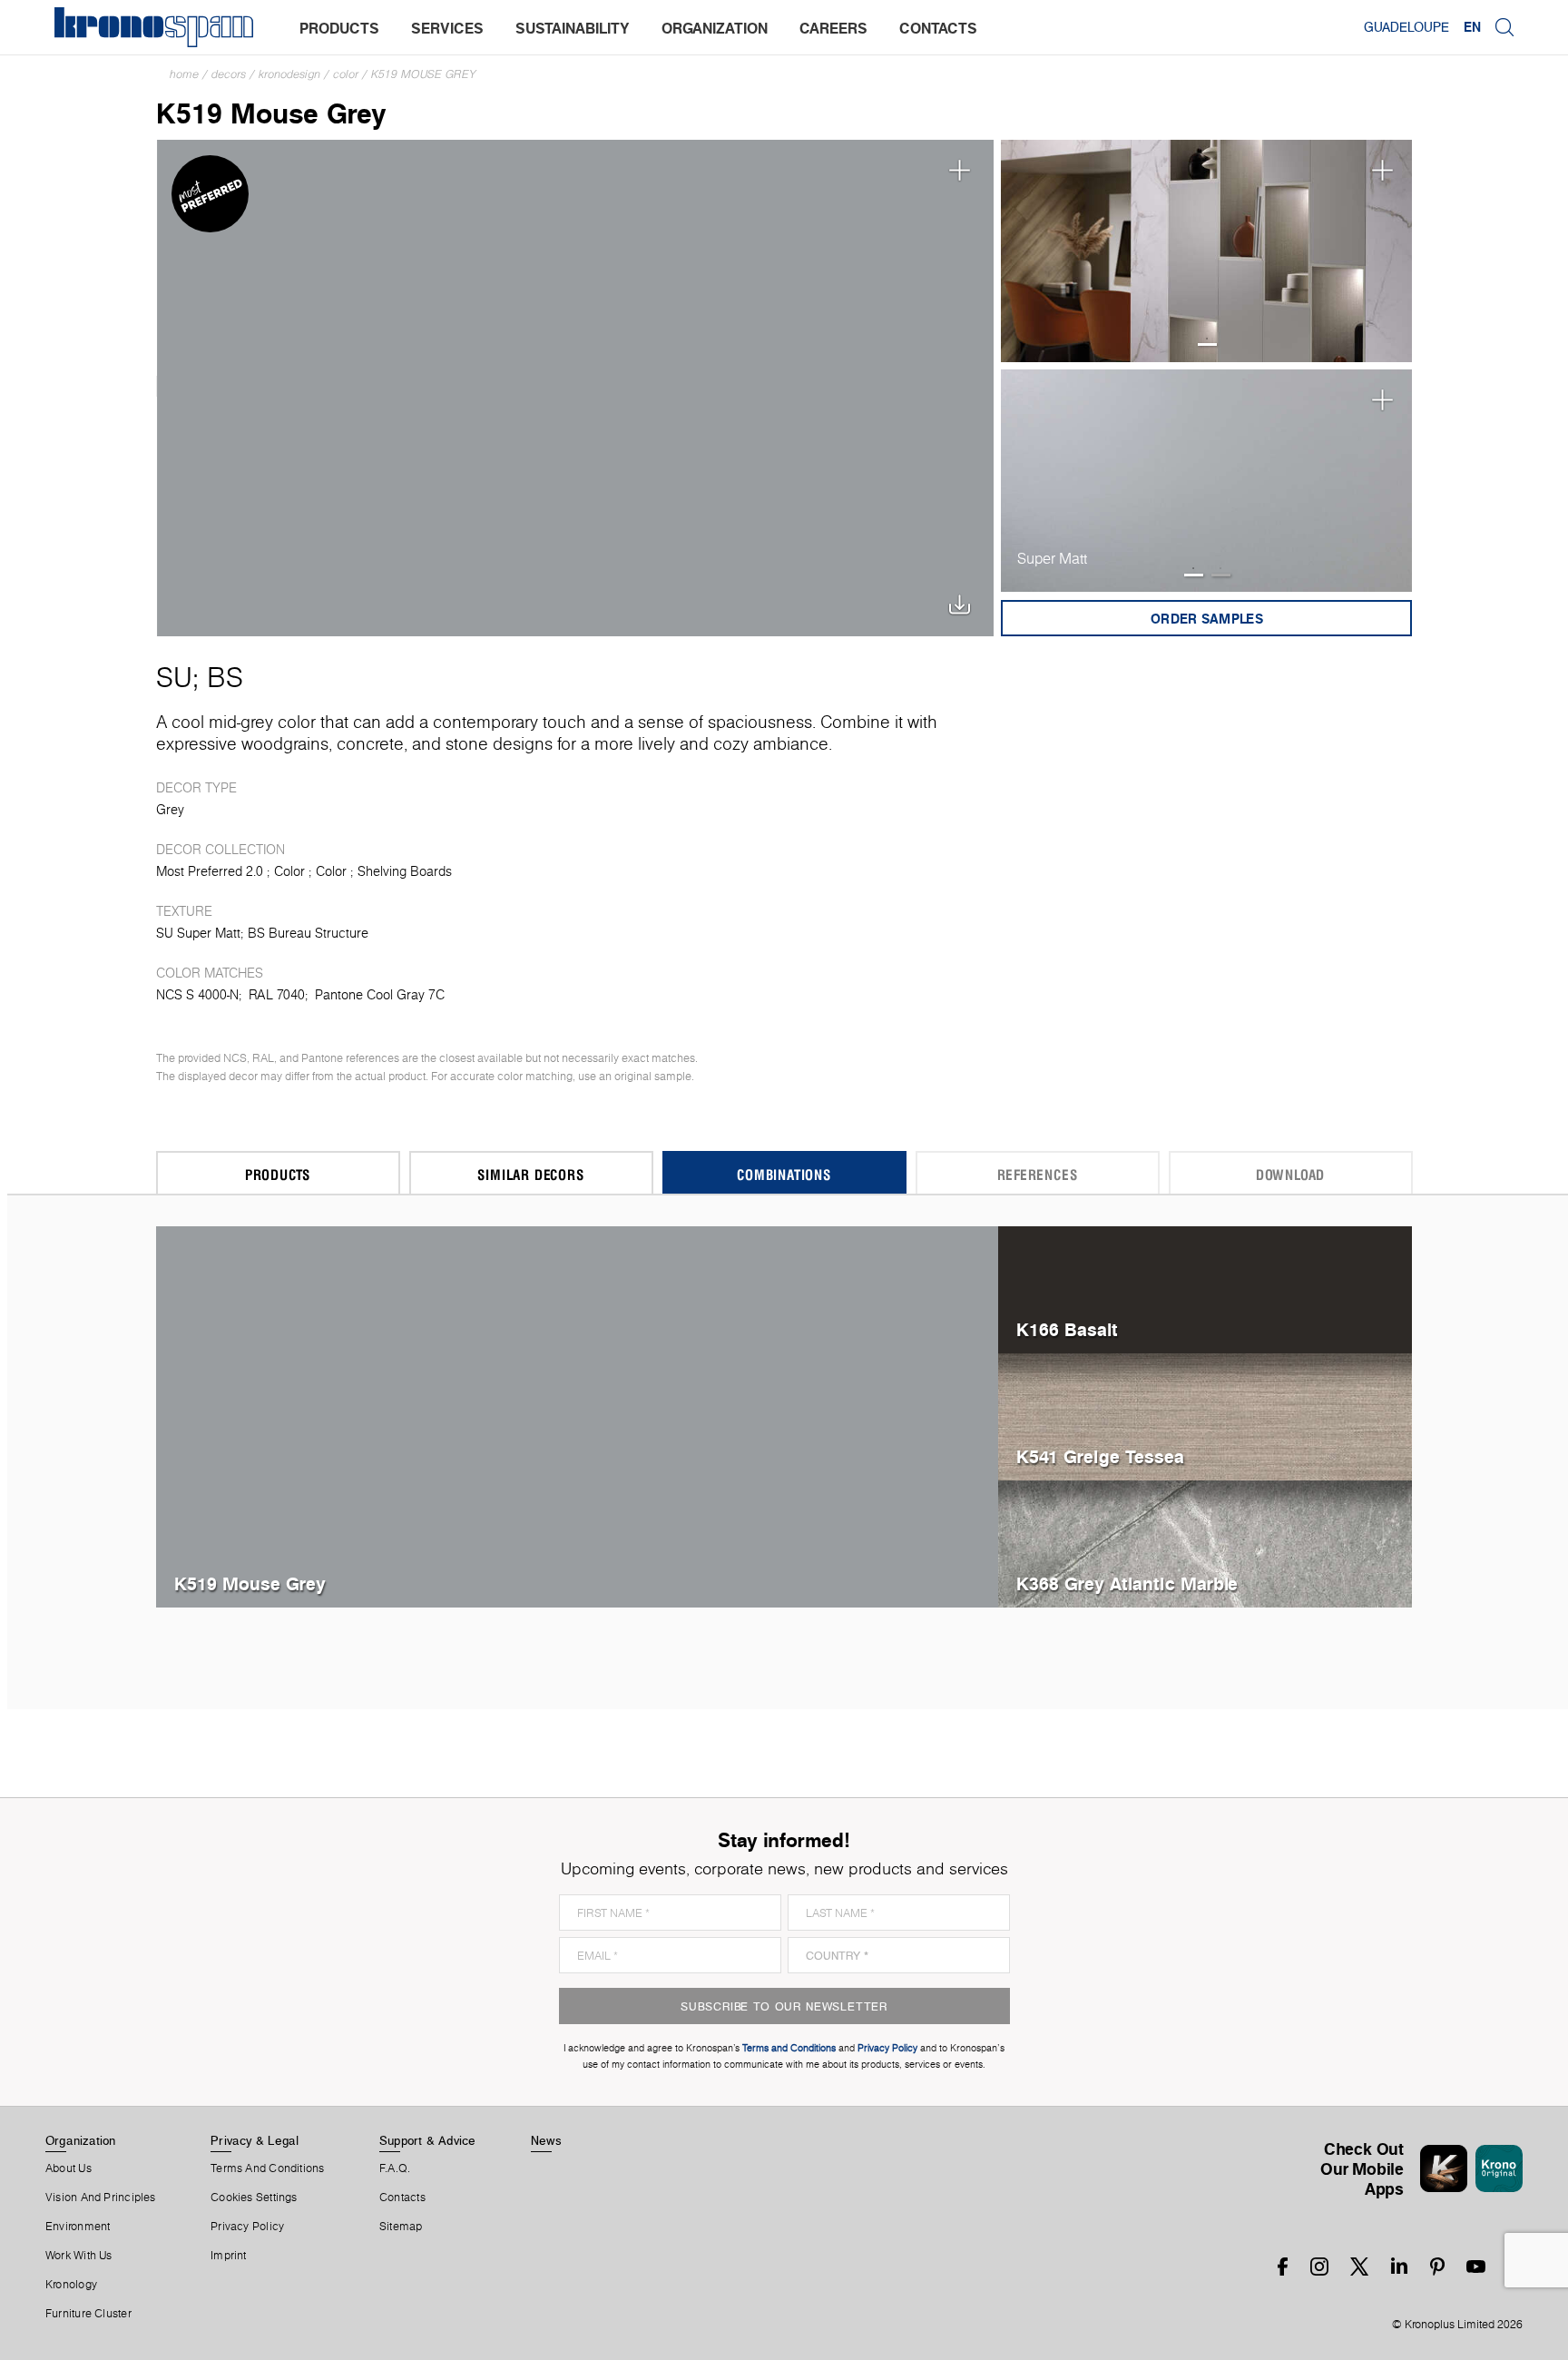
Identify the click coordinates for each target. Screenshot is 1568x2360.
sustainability (573, 28)
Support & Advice (428, 2140)
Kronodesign (289, 74)
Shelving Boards (405, 871)
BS (225, 677)
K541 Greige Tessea (1100, 1456)
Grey (170, 810)
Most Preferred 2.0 (210, 871)
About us (69, 2168)
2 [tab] (1221, 575)
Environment (78, 2227)
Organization (81, 2140)
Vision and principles (101, 2198)
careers (833, 28)
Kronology (71, 2285)
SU (174, 677)
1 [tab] (1207, 344)
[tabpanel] (1207, 251)
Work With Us (79, 2256)
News (546, 2140)
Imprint (229, 2256)
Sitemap (401, 2227)
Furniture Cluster (88, 2314)
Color (346, 74)
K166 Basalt (1067, 1329)
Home (184, 74)
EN (1472, 27)
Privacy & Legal (255, 2140)
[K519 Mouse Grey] (576, 386)
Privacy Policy (247, 2227)
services (447, 28)
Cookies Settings (254, 2198)
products (339, 28)
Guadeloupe (1406, 27)
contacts (938, 28)
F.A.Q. (395, 2168)
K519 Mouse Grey (424, 74)
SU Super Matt (198, 933)
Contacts (402, 2198)
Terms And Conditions (267, 2168)
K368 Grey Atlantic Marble (1127, 1583)
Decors (229, 74)
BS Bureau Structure (308, 933)
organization (715, 28)
